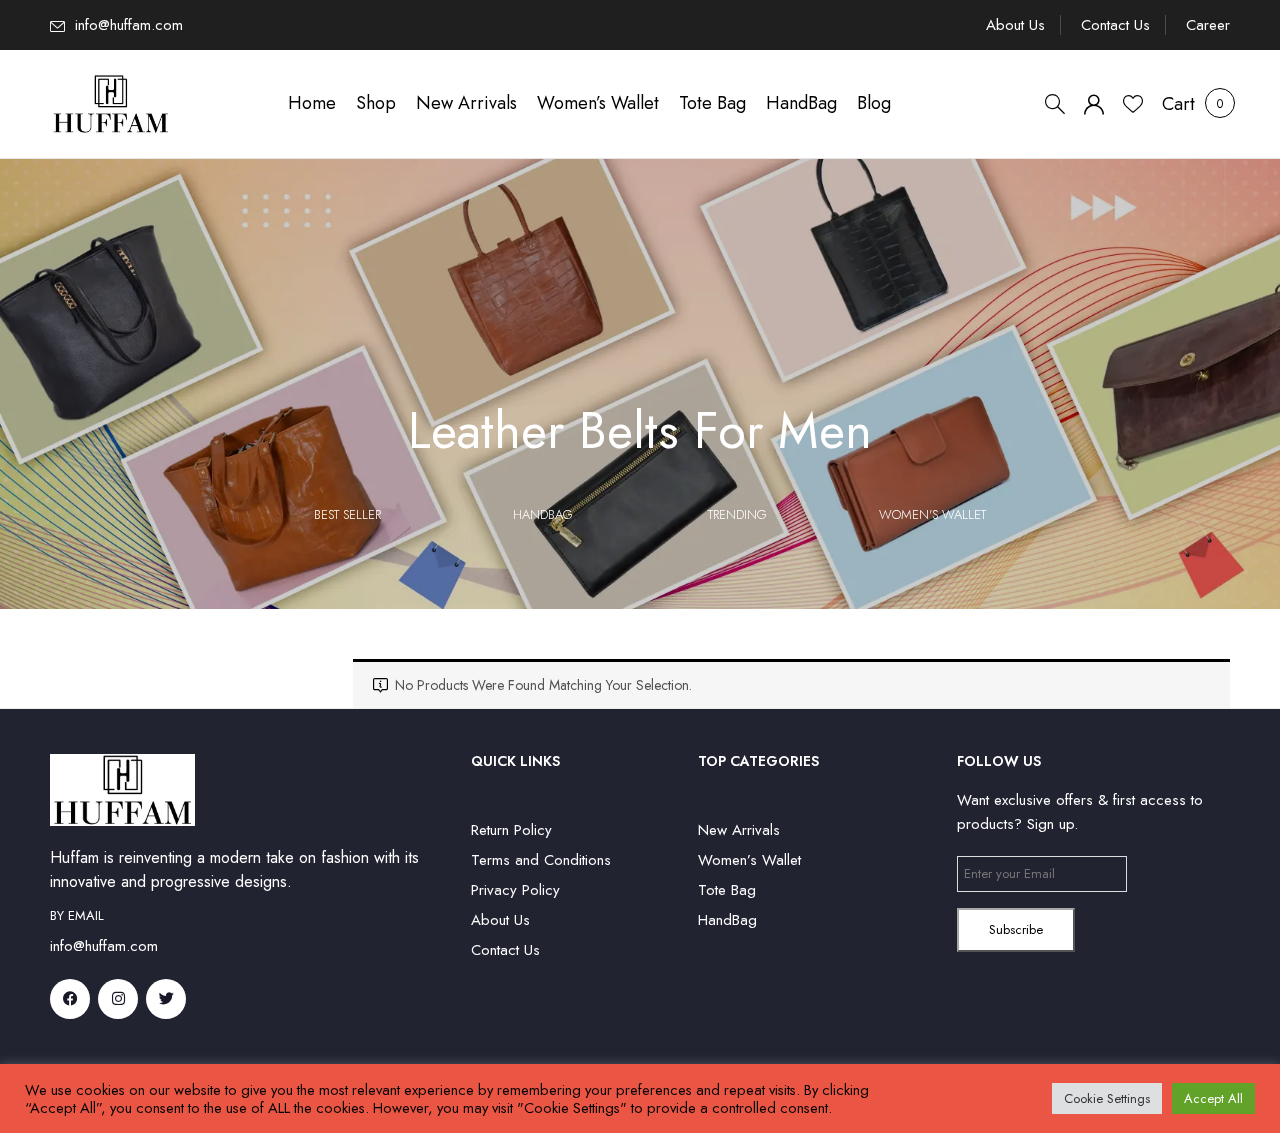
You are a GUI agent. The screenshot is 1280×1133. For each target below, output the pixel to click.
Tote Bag (727, 890)
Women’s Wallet (749, 860)
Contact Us (1115, 25)
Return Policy (511, 830)
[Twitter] (166, 999)
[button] (1178, 104)
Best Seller (347, 514)
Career (1208, 25)
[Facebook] (70, 999)
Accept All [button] (1213, 1098)
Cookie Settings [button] (1107, 1098)
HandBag (543, 514)
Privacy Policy (515, 890)
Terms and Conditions (541, 860)
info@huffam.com (129, 25)
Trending (737, 514)
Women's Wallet (932, 514)
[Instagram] (118, 999)
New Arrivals (739, 830)
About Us (1015, 25)
